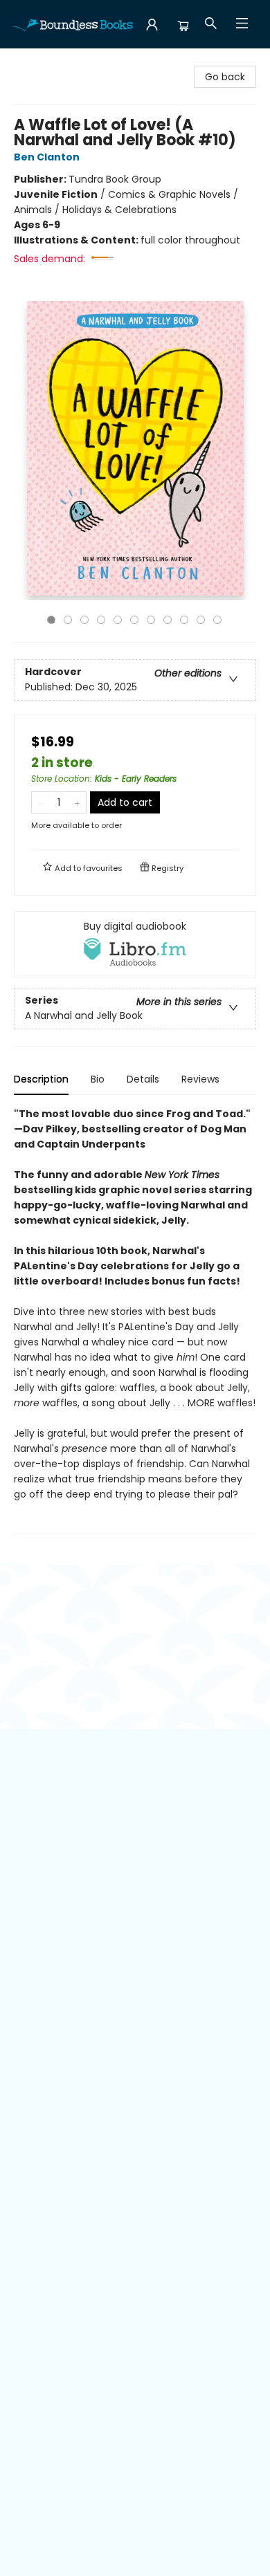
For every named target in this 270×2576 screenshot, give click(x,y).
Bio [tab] (98, 1079)
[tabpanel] (135, 1320)
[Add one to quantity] (77, 802)
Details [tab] (143, 1079)
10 (201, 620)
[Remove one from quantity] (40, 802)
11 (217, 620)
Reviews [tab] (200, 1079)
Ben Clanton (47, 157)
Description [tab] (41, 1079)
